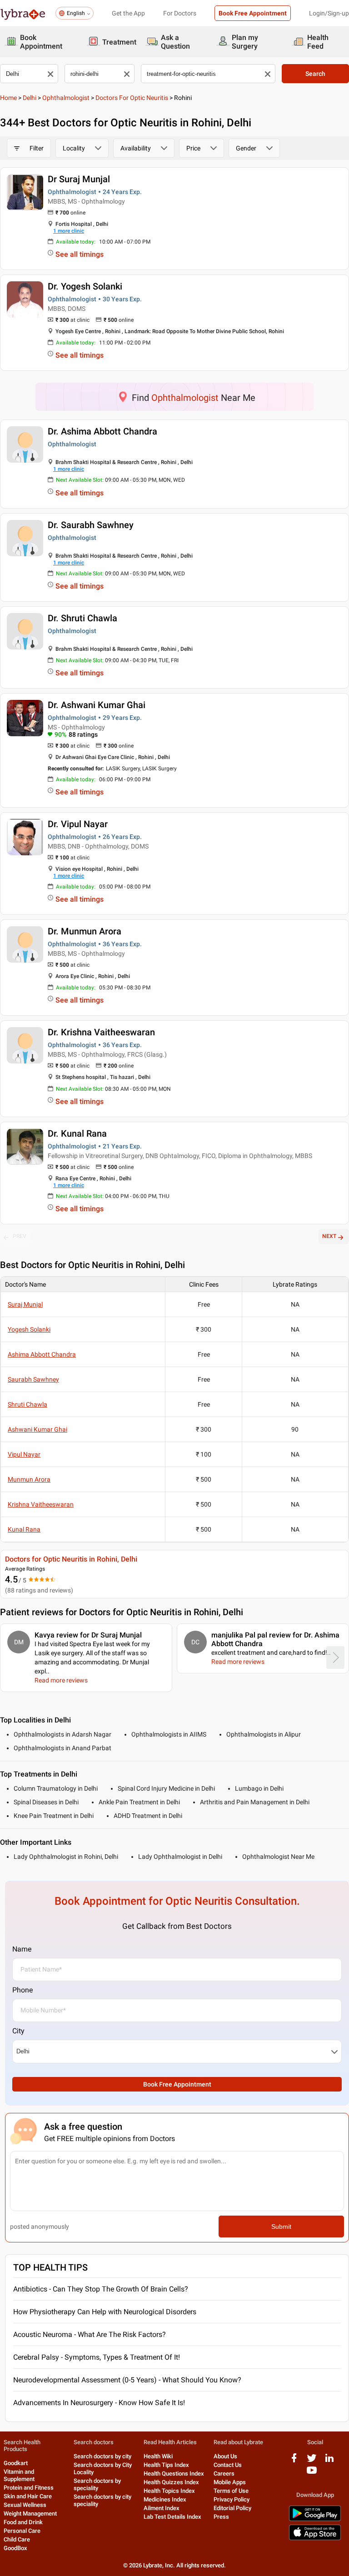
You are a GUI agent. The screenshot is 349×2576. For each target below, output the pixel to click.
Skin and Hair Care (28, 2496)
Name (22, 1949)
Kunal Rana (24, 1529)
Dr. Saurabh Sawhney (91, 525)
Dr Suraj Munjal (79, 179)
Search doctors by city (102, 2456)
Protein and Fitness (29, 2488)
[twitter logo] (312, 2461)
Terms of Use (231, 2491)
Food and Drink (23, 2522)
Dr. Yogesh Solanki (85, 286)
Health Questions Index (174, 2474)
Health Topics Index (169, 2491)
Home (8, 98)
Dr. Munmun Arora (85, 931)
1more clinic (69, 231)
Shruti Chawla (27, 1404)
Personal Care (22, 2531)
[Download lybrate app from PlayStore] (315, 2519)
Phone (22, 1990)
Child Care (17, 2539)
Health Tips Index (166, 2465)
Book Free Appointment (253, 13)
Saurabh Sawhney (33, 1379)
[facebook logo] (294, 2461)
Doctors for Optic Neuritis (132, 98)
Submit (281, 2227)
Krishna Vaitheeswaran (41, 1504)
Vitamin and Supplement (19, 2475)
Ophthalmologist (66, 98)
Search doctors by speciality (97, 2484)
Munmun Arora (29, 1479)
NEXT (329, 1236)
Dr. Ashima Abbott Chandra (102, 431)
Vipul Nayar (24, 1454)
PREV (20, 1236)
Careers (224, 2474)
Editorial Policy (232, 2508)
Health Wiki (158, 2456)
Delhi (30, 98)
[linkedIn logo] (329, 2461)
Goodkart (16, 2463)
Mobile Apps (230, 2482)
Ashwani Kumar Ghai (37, 1429)
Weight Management (30, 2514)
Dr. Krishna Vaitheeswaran (101, 1032)
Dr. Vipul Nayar (78, 824)
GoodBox (15, 2548)
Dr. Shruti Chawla (82, 618)
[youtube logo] (312, 2474)
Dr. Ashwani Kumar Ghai (97, 705)
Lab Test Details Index (172, 2517)
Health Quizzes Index (171, 2482)
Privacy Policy (232, 2499)
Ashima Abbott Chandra (42, 1354)
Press (221, 2517)
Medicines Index (165, 2499)
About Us (225, 2456)
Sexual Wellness (25, 2505)
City (18, 2031)
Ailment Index (162, 2508)
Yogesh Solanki (29, 1329)
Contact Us (228, 2465)
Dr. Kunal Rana (77, 1133)
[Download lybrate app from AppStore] (315, 2539)
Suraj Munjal (25, 1304)
